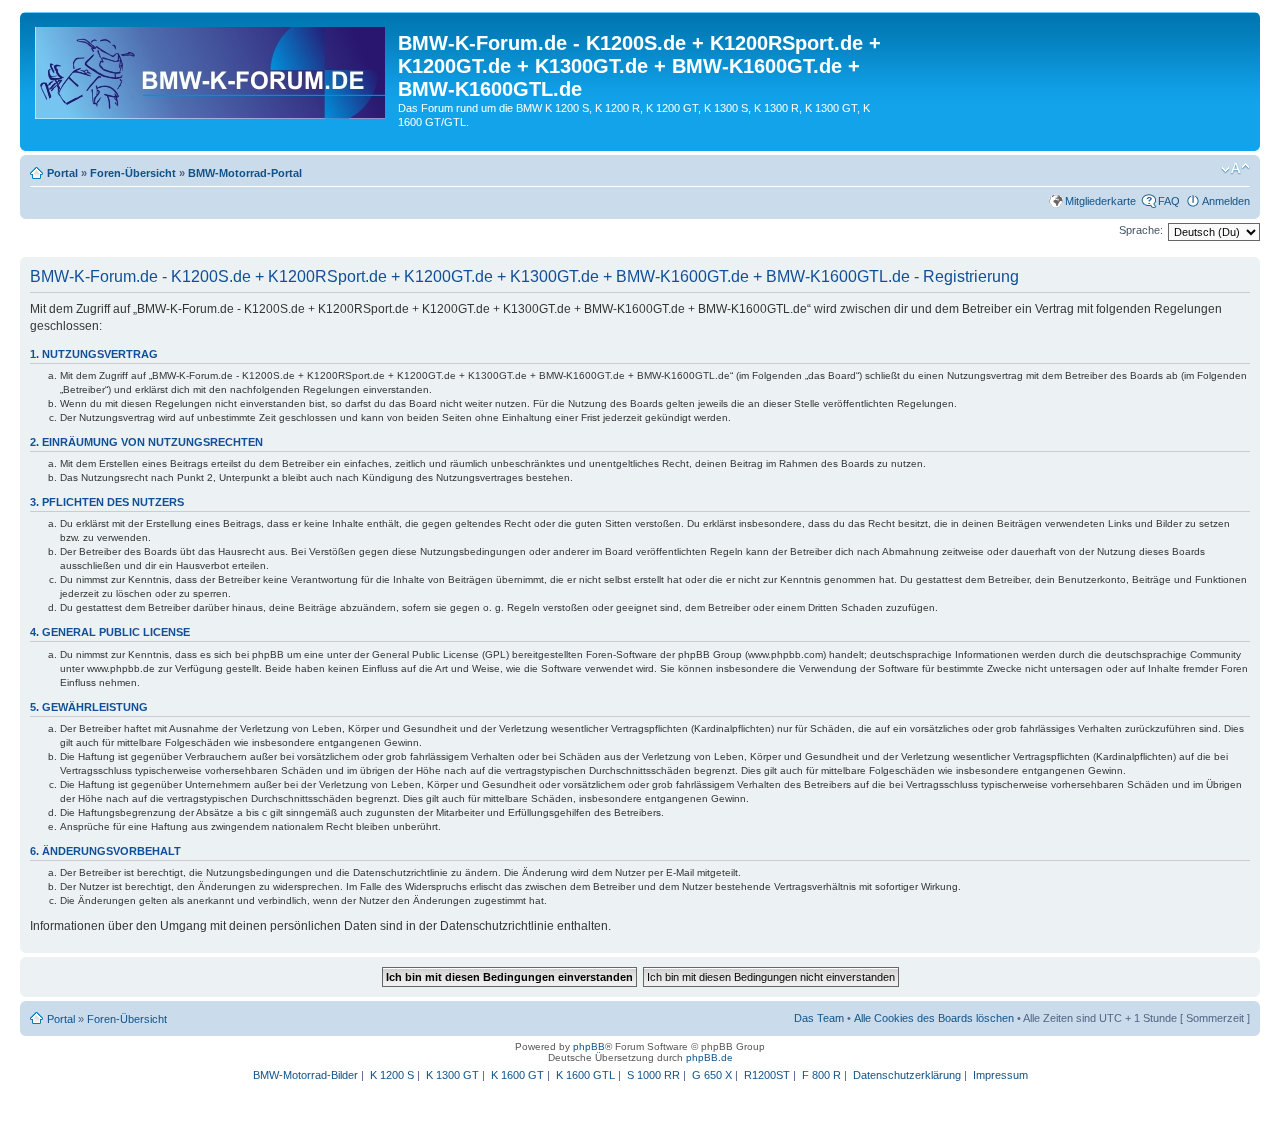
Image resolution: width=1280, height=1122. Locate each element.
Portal (62, 173)
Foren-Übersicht (133, 173)
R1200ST (767, 1075)
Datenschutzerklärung (907, 1075)
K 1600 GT (517, 1075)
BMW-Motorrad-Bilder (305, 1075)
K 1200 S (392, 1075)
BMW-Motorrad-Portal (245, 173)
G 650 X (712, 1075)
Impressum (1000, 1075)
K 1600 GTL (585, 1075)
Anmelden (1226, 201)
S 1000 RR (653, 1075)
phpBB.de (709, 1057)
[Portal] (211, 69)
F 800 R (821, 1075)
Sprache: (1141, 230)
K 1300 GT (452, 1075)
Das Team (819, 1018)
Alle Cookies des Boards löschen (934, 1018)
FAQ (1169, 201)
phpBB (589, 1046)
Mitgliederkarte (1100, 201)
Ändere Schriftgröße (1235, 169)
